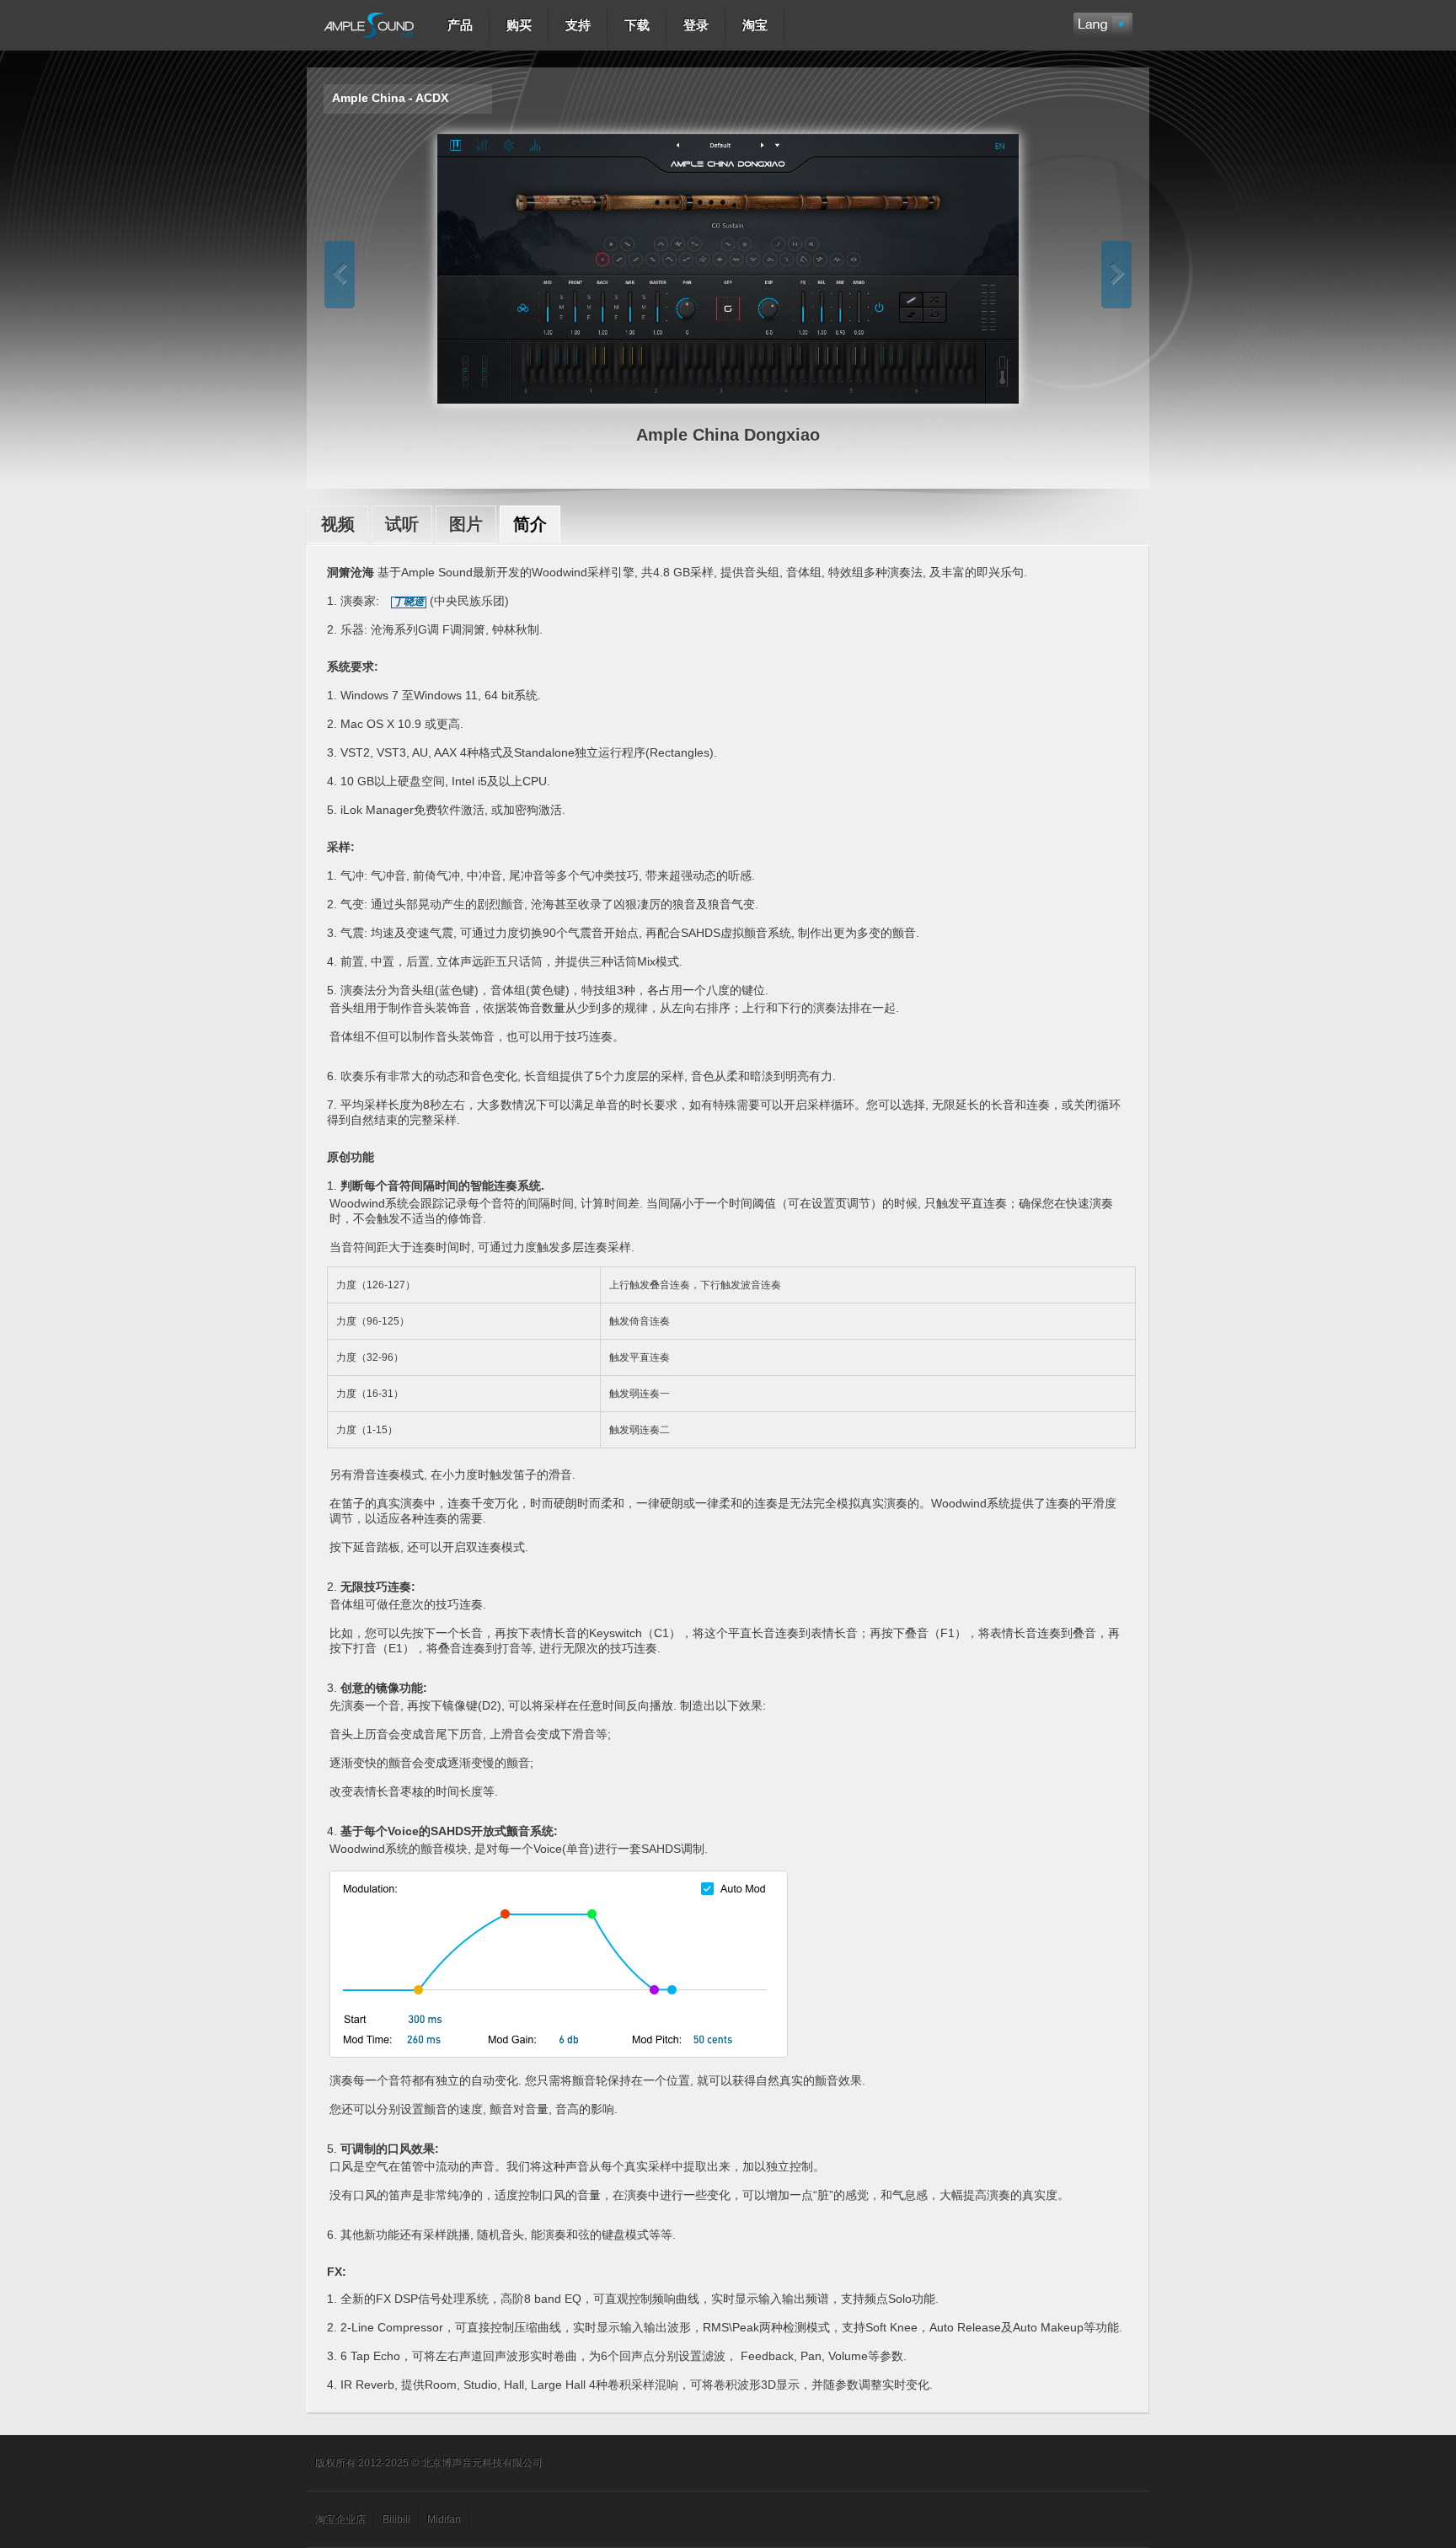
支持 (578, 25)
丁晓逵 (409, 602)
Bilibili (396, 2519)
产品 (460, 25)
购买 (519, 25)
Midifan (444, 2519)
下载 (637, 25)
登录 (696, 25)
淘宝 (755, 25)
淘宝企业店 (340, 2519)
